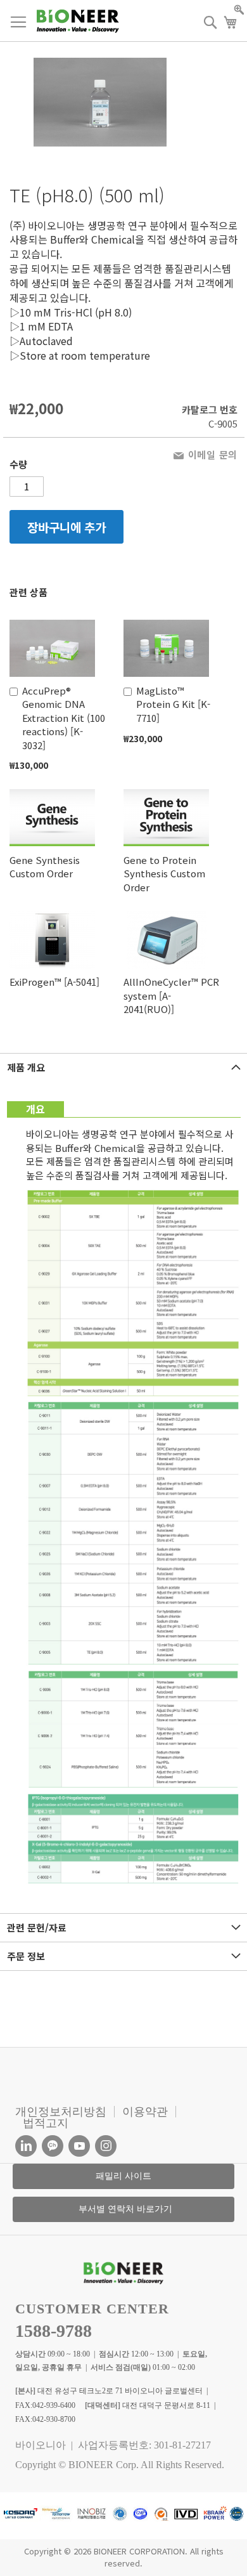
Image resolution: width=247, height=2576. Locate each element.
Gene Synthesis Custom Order (45, 866)
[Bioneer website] (78, 21)
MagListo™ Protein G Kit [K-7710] (173, 704)
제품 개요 (26, 1067)
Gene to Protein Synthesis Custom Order (164, 873)
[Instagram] (106, 2146)
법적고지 (46, 2123)
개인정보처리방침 (61, 2112)
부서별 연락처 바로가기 (125, 2209)
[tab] (123, 1067)
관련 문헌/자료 (37, 1927)
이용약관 (145, 2112)
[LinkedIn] (26, 2146)
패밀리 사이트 (123, 2176)
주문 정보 (26, 1956)
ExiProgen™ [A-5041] (54, 982)
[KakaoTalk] (53, 2146)
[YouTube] (79, 2146)
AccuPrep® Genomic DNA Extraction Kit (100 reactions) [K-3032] (64, 718)
